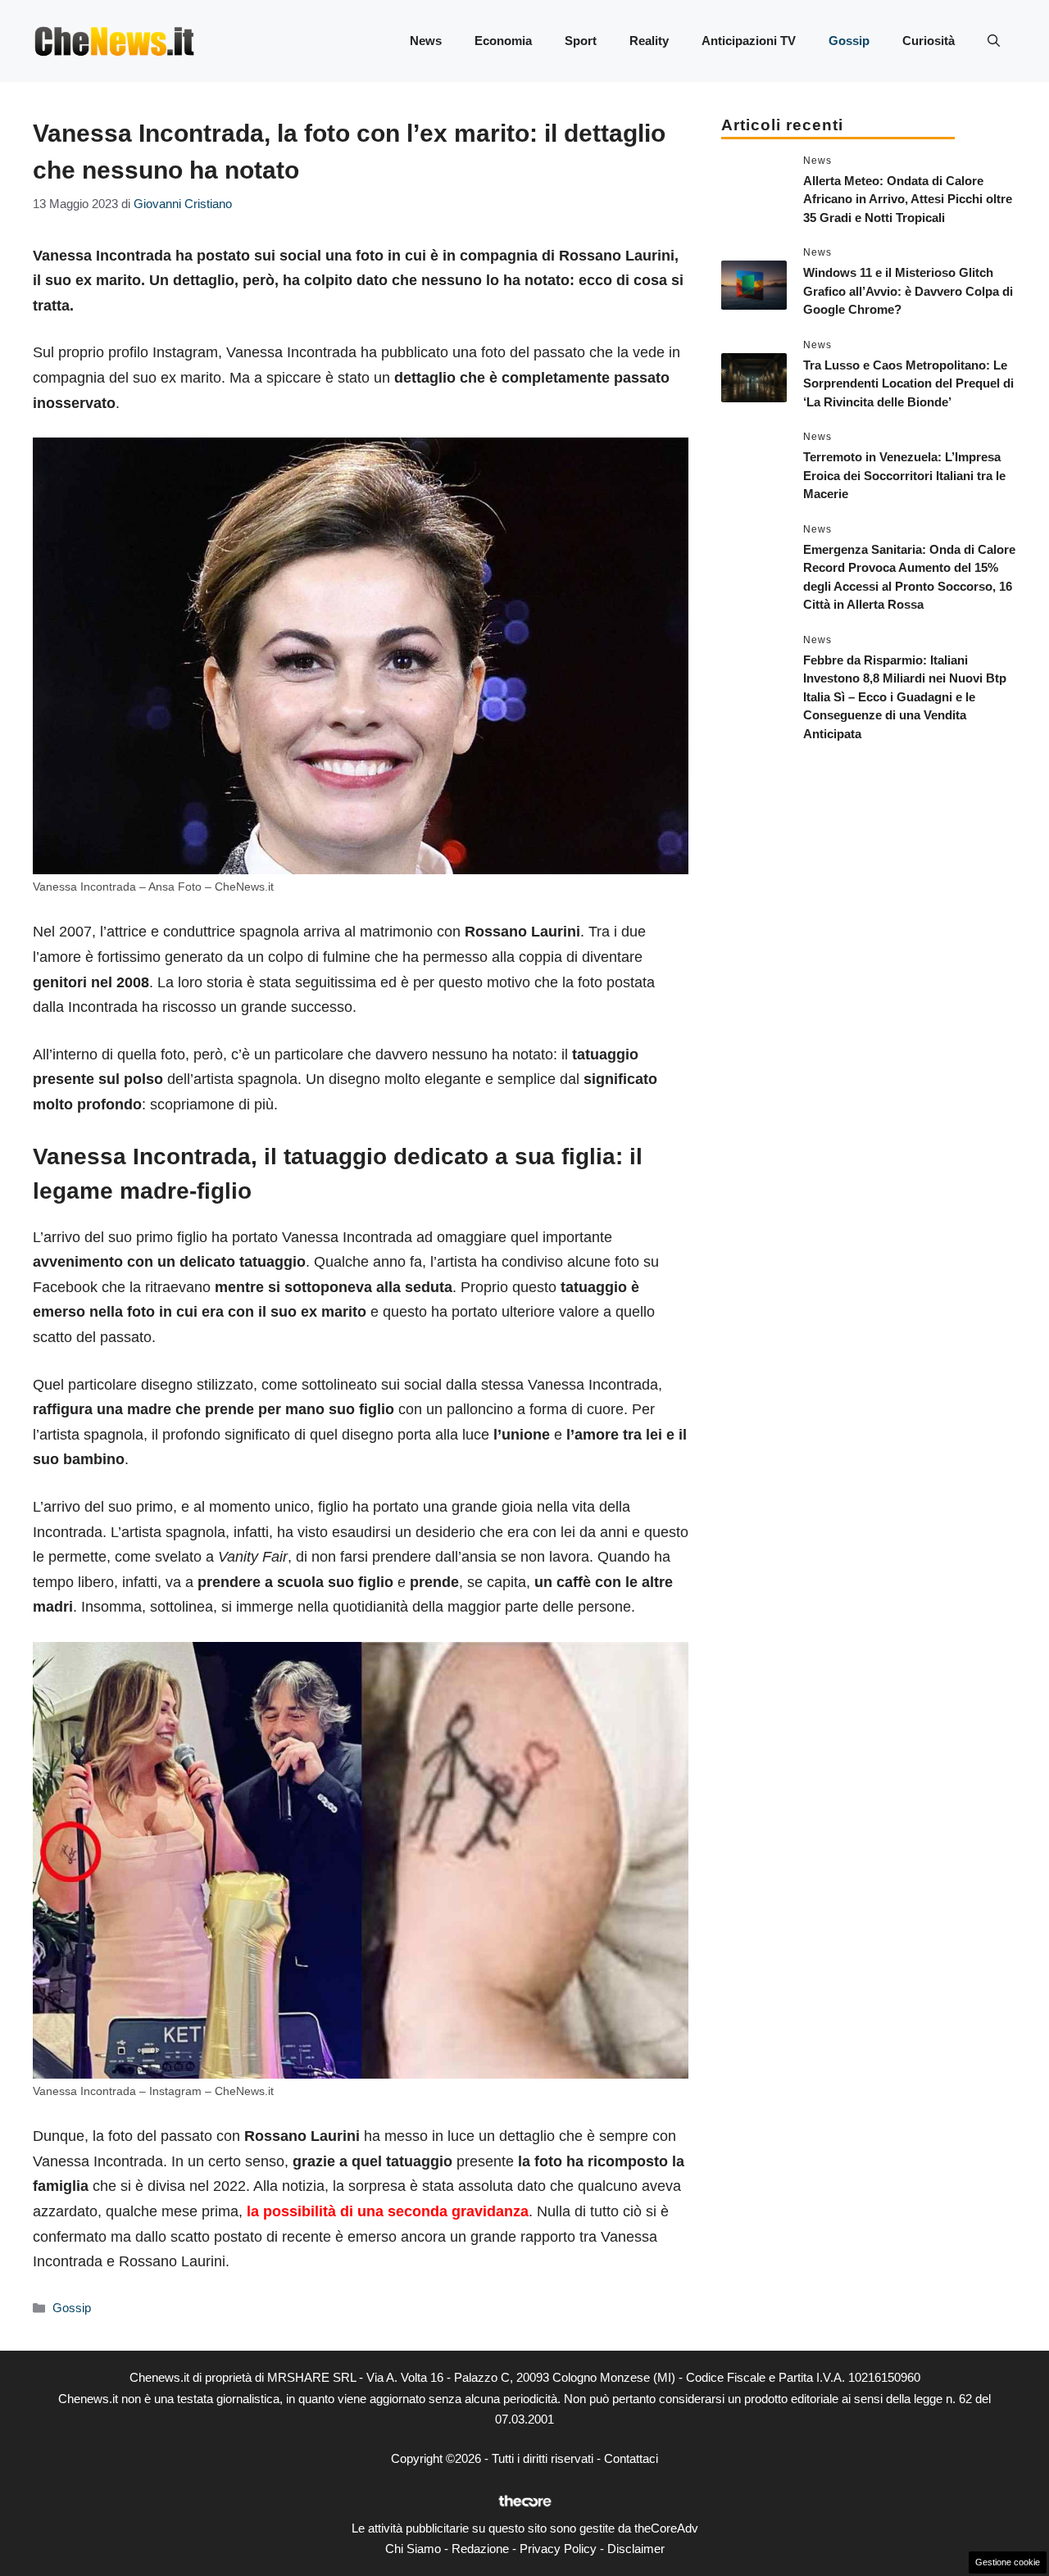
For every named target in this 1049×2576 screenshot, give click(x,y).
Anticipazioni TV (749, 41)
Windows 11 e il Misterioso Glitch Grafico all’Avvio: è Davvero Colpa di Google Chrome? (908, 291)
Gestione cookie (1008, 2562)
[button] (994, 41)
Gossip (849, 41)
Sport (581, 41)
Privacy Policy (558, 2549)
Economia (503, 41)
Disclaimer (636, 2549)
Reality (649, 41)
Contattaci (631, 2458)
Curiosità (929, 41)
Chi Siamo (413, 2549)
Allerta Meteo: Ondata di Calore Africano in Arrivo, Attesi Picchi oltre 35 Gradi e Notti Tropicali (908, 199)
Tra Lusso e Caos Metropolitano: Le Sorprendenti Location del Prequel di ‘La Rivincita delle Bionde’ (908, 383)
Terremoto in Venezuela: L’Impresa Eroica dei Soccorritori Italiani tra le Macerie (904, 475)
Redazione (480, 2549)
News (426, 41)
